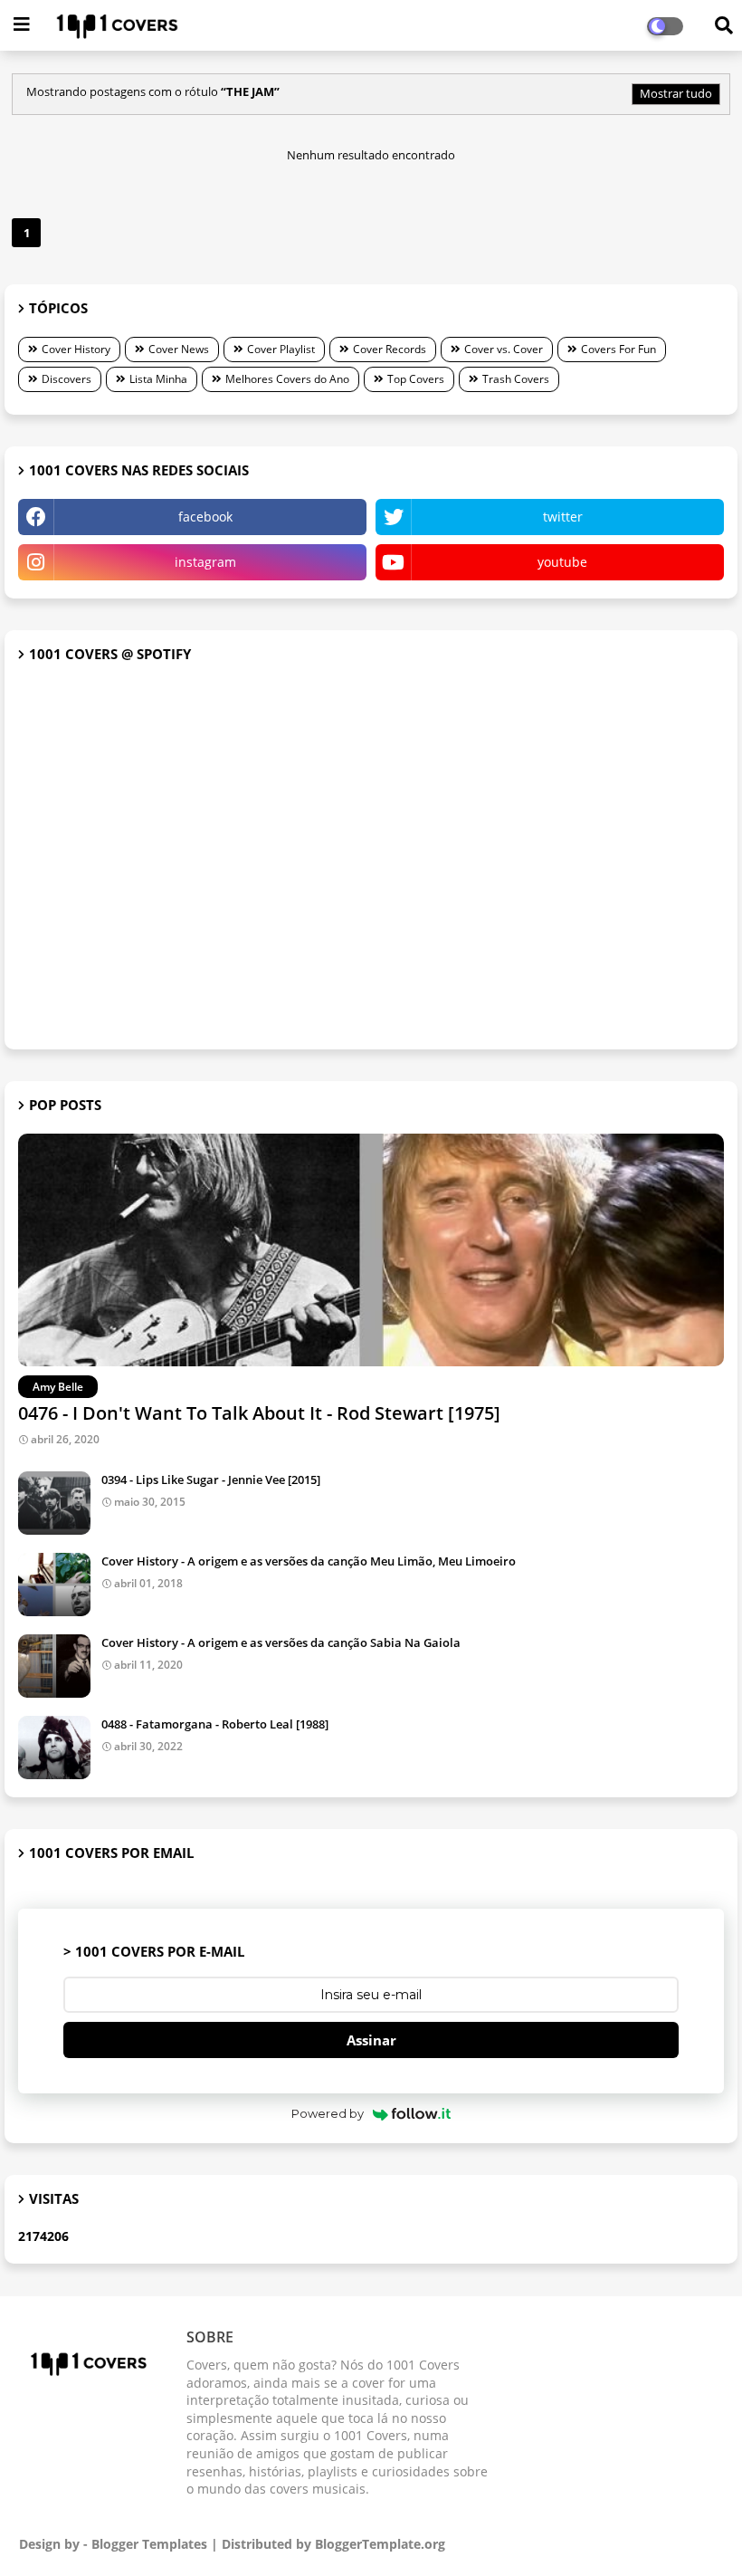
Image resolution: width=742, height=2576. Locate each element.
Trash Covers (516, 379)
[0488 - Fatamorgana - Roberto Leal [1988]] (54, 1748)
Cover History (76, 349)
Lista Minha (158, 379)
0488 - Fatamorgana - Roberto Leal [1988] (215, 1724)
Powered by (328, 2113)
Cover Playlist (281, 349)
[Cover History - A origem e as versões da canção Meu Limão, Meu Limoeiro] (54, 1585)
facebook (205, 517)
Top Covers (416, 379)
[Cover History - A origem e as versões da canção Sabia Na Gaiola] (54, 1666)
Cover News (179, 349)
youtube (562, 562)
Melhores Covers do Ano (287, 379)
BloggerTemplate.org (380, 2544)
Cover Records (390, 349)
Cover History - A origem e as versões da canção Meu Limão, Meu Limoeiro (309, 1561)
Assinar (371, 2040)
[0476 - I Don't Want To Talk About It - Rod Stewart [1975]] (371, 1250)
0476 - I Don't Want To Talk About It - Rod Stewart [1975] (259, 1413)
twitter (563, 517)
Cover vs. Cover (504, 349)
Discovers (67, 379)
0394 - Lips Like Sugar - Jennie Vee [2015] (211, 1480)
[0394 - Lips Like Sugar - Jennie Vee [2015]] (54, 1503)
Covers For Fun (618, 349)
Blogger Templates (149, 2544)
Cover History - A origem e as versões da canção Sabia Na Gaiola (281, 1642)
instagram (205, 562)
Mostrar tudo (676, 93)
